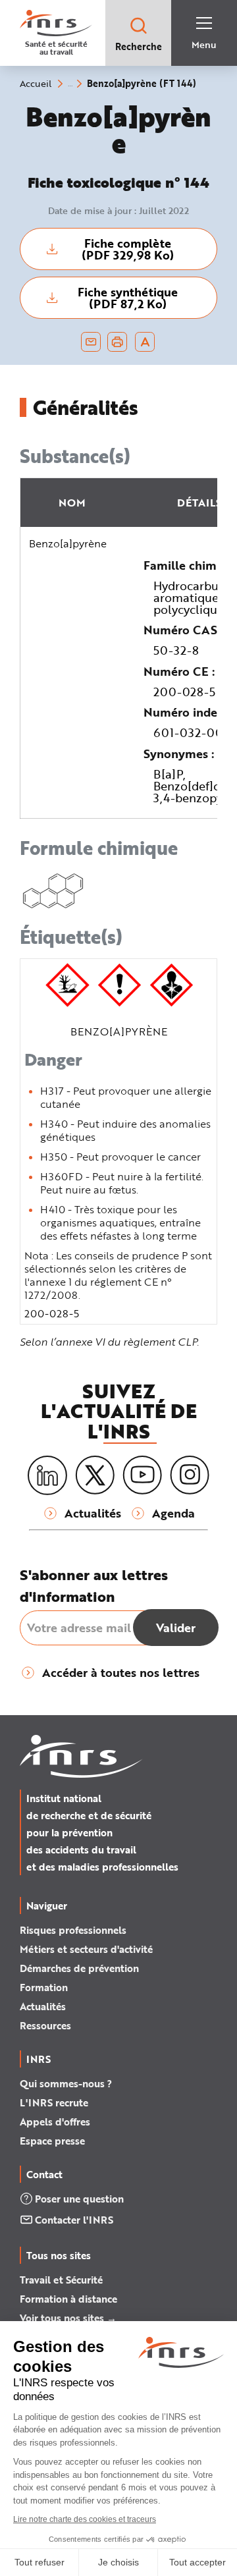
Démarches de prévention (79, 1968)
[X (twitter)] (95, 1475)
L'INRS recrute (54, 2102)
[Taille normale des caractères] (145, 342)
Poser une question (79, 2199)
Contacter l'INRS (74, 2220)
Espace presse (52, 2141)
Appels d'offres (55, 2122)
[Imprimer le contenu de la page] (118, 342)
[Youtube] (142, 1475)
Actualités (43, 2006)
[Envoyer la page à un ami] (91, 342)
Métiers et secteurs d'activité (86, 1949)
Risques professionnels (73, 1930)
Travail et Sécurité (61, 2280)
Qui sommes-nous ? (66, 2083)
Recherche (139, 46)
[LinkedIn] (47, 1476)
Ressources (45, 2025)
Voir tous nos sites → (68, 2318)
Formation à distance (68, 2299)
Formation (44, 1987)
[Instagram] (190, 1475)
